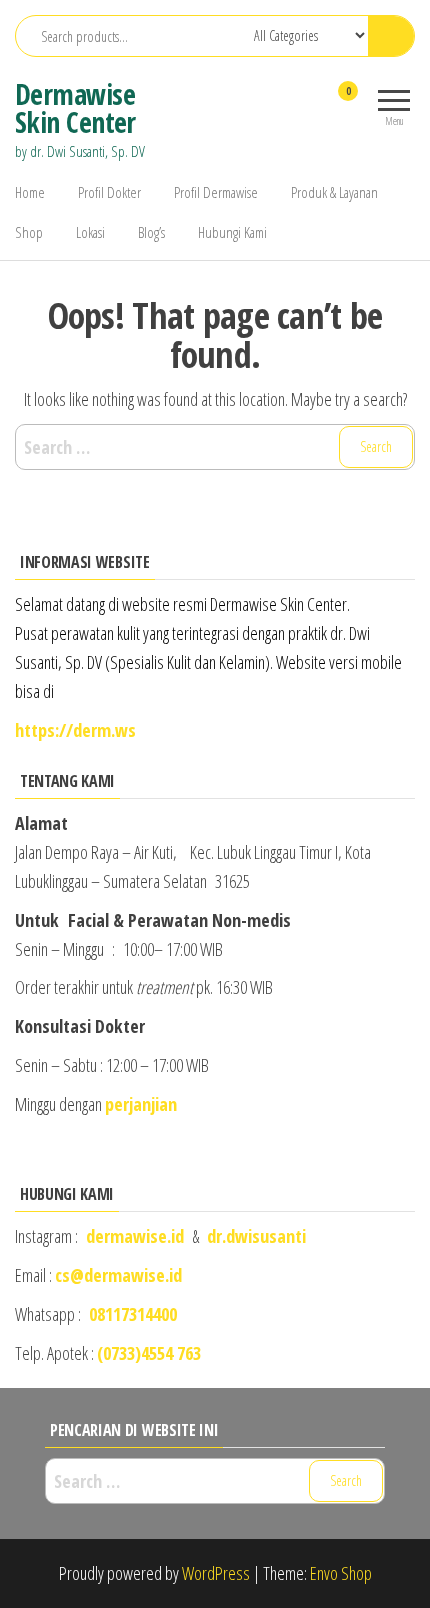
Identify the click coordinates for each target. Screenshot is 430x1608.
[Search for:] (215, 447)
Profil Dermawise (216, 192)
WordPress (216, 1573)
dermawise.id (135, 1236)
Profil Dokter (109, 192)
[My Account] (312, 104)
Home (30, 192)
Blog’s (151, 232)
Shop (29, 232)
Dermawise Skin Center (75, 108)
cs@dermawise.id (118, 1275)
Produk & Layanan (334, 192)
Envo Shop (341, 1573)
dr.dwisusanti (256, 1236)
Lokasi (90, 232)
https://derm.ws (75, 730)
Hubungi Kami (232, 232)
